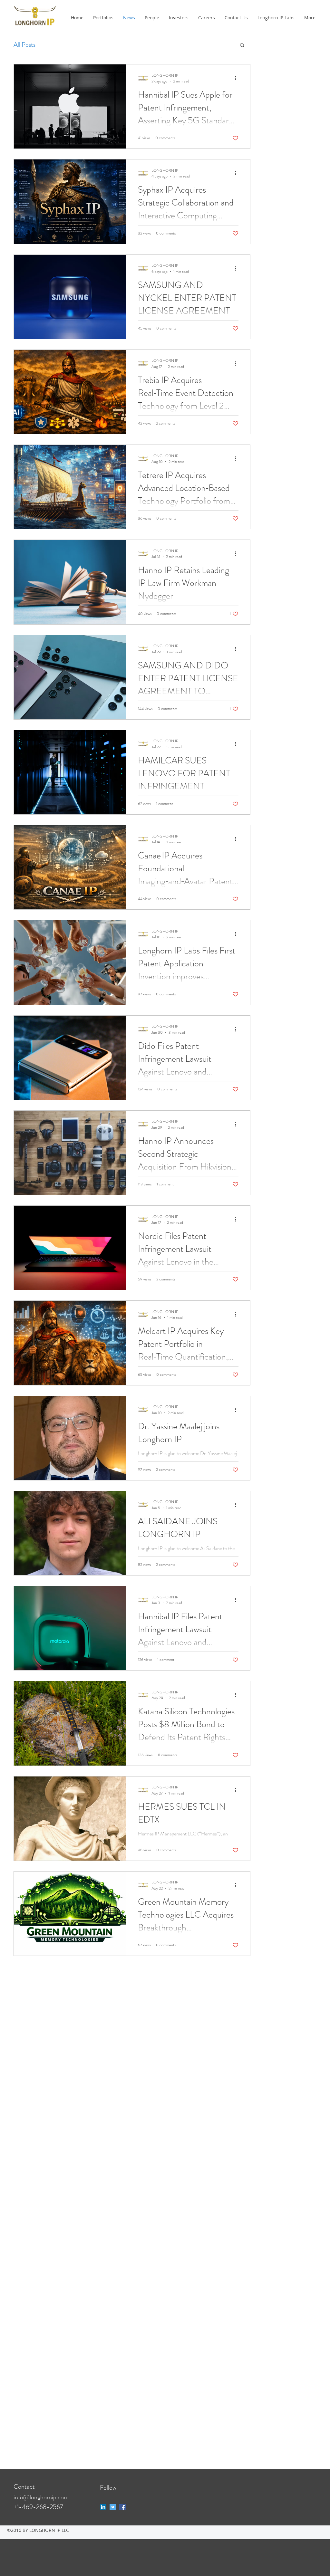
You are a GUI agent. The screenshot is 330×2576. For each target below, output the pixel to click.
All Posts (24, 45)
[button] (242, 46)
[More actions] (238, 78)
